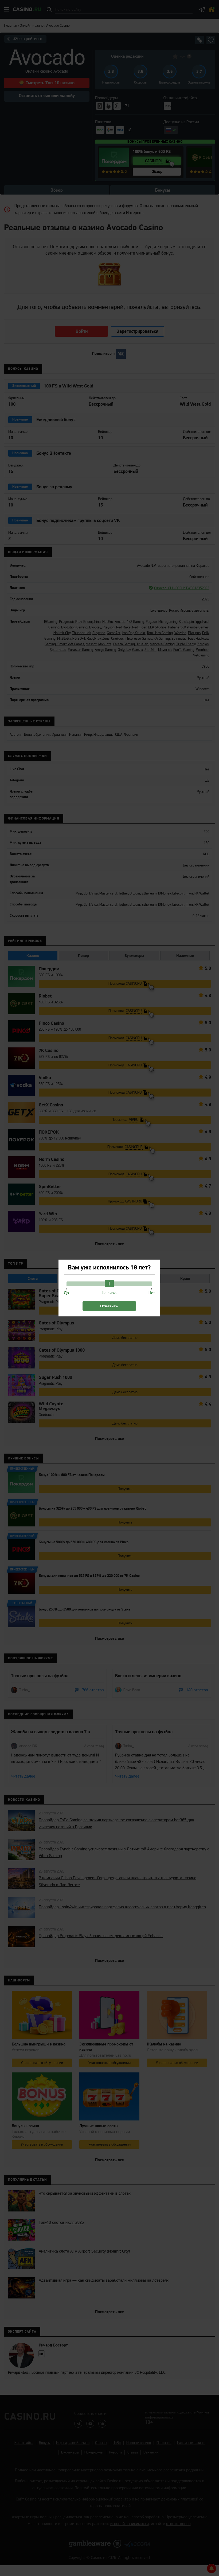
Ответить (109, 1306)
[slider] (109, 1284)
